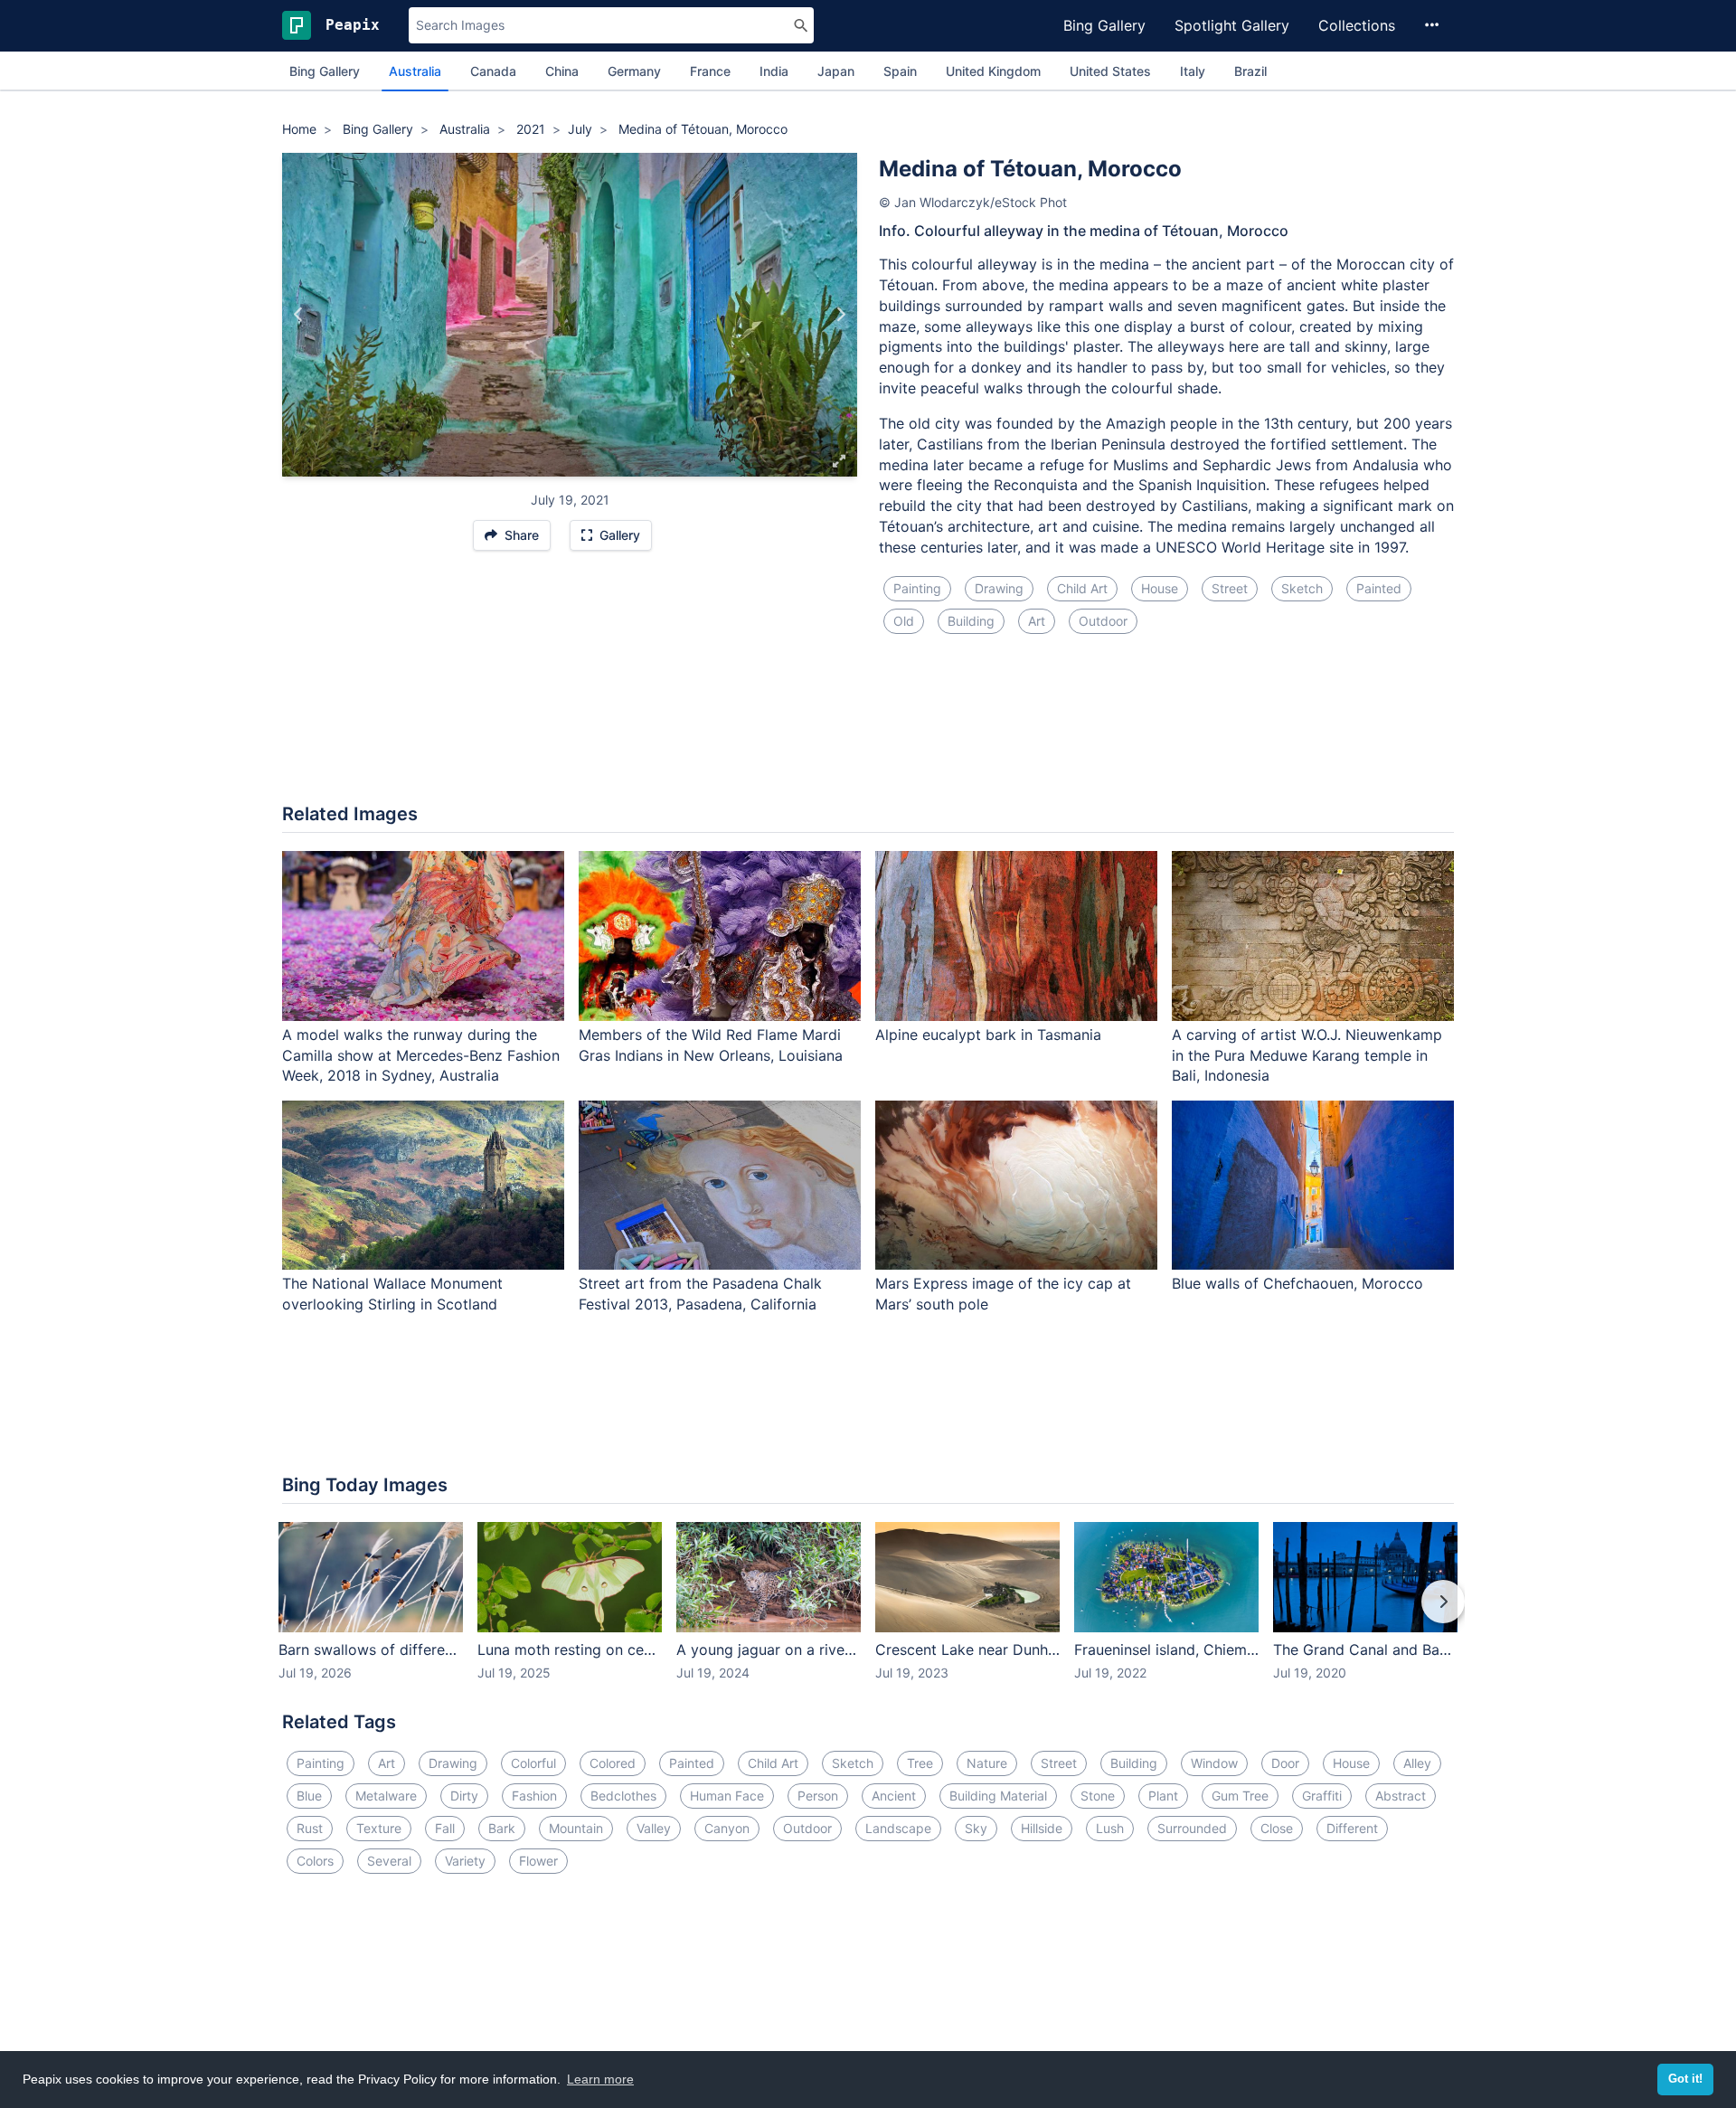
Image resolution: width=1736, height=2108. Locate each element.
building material (998, 1796)
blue (309, 1796)
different (1352, 1828)
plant (1163, 1796)
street (1230, 588)
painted (1379, 588)
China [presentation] (562, 71)
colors (315, 1861)
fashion (534, 1796)
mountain (576, 1828)
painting (917, 588)
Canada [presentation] (493, 71)
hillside (1042, 1828)
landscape (898, 1828)
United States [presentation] (1110, 71)
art (1037, 621)
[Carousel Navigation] (868, 1614)
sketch (1302, 588)
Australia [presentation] (415, 71)
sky (976, 1828)
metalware (386, 1796)
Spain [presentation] (900, 71)
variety (465, 1861)
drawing (999, 588)
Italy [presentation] (1193, 71)
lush (1110, 1828)
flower (538, 1861)
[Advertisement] (868, 730)
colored (613, 1763)
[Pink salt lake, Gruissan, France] (299, 315)
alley (1417, 1763)
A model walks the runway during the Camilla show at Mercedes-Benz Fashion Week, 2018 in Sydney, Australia (421, 1055)
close (1277, 1828)
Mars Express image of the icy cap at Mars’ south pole (1003, 1294)
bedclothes (623, 1796)
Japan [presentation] (836, 71)
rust (310, 1828)
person (818, 1796)
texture (379, 1828)
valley (654, 1828)
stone (1098, 1796)
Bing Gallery (1104, 25)
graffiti (1322, 1796)
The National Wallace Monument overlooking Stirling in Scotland (392, 1294)
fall (445, 1828)
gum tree (1240, 1796)
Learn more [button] (600, 2079)
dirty (464, 1796)
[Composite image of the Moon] (840, 315)
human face (727, 1796)
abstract (1401, 1796)
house (1160, 588)
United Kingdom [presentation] (993, 71)
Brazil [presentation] (1250, 71)
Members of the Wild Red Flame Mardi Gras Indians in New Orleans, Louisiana (711, 1045)
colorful (533, 1763)
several (389, 1861)
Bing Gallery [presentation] (325, 71)
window (1214, 1763)
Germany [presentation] (634, 71)
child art (1082, 588)
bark (502, 1828)
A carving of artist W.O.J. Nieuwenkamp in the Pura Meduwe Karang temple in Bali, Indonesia (1307, 1055)
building (971, 621)
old (904, 621)
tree (920, 1763)
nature (987, 1763)
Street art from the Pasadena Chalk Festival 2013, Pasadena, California (700, 1294)
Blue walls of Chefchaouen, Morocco (1297, 1283)
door (1285, 1763)
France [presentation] (710, 71)
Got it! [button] (1685, 2079)
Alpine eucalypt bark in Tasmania (988, 1035)
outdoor (1103, 621)
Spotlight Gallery (1232, 25)
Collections (1357, 25)
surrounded (1192, 1828)
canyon (727, 1828)
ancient (894, 1796)
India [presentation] (774, 71)
